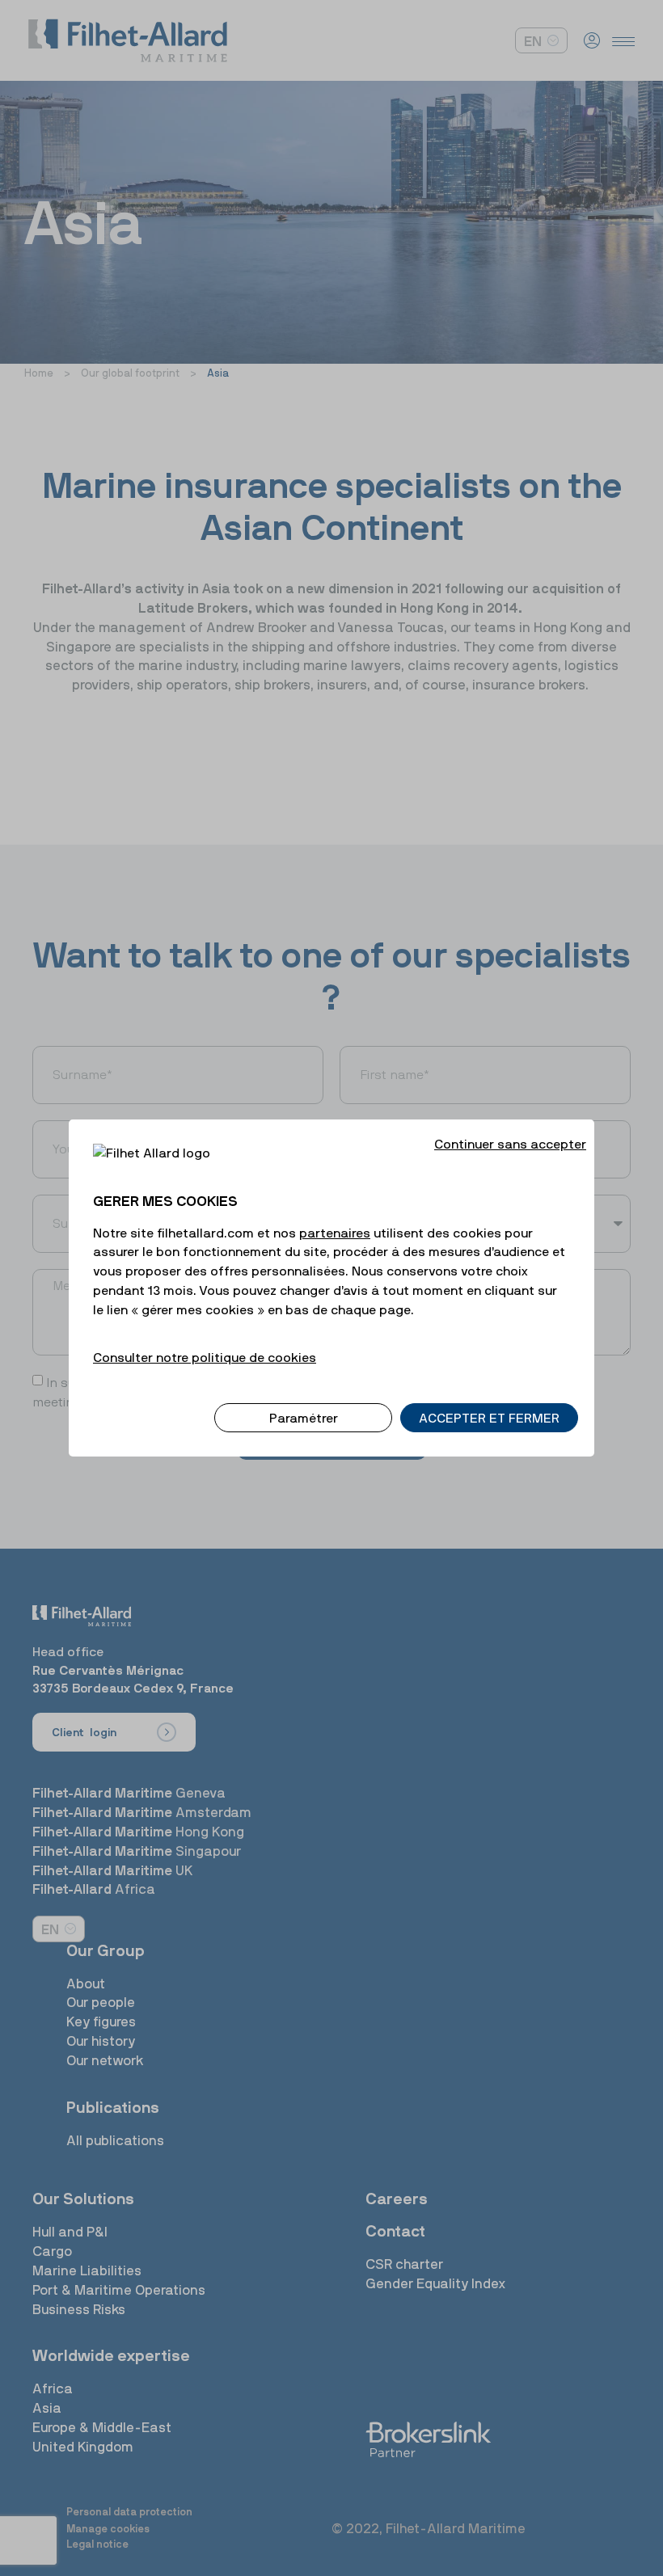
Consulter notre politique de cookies (205, 1357)
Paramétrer (304, 1418)
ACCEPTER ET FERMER (489, 1418)
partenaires (335, 1233)
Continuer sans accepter (510, 1144)
